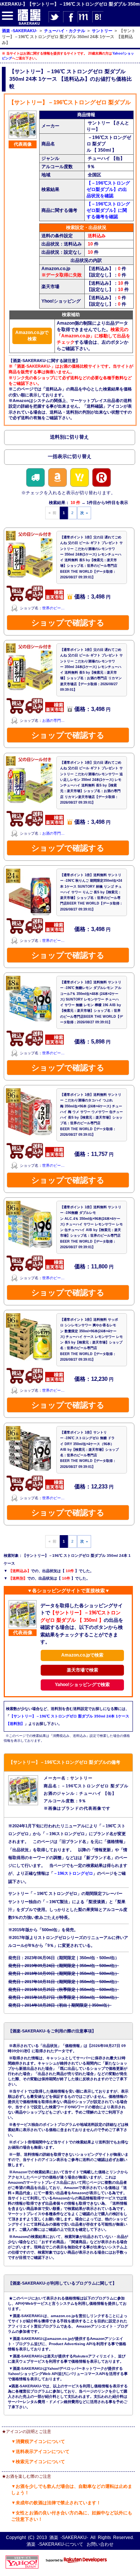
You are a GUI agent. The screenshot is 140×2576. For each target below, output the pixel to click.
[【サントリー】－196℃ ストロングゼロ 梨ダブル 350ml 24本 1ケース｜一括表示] (70, 458)
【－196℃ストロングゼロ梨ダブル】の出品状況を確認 (108, 189)
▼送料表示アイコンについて (40, 2452)
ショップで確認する (68, 623)
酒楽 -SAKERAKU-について (55, 2544)
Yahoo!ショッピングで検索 (82, 1685)
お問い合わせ (100, 2544)
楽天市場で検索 (83, 1670)
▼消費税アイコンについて (38, 2442)
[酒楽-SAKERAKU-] (29, 24)
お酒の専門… (53, 721)
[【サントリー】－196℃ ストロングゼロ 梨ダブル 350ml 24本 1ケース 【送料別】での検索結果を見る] (70, 439)
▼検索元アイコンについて (38, 2462)
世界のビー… (53, 608)
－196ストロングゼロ (73, 1873)
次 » (84, 513)
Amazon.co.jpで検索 (32, 336)
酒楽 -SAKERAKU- (69, 2538)
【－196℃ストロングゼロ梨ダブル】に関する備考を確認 (108, 210)
